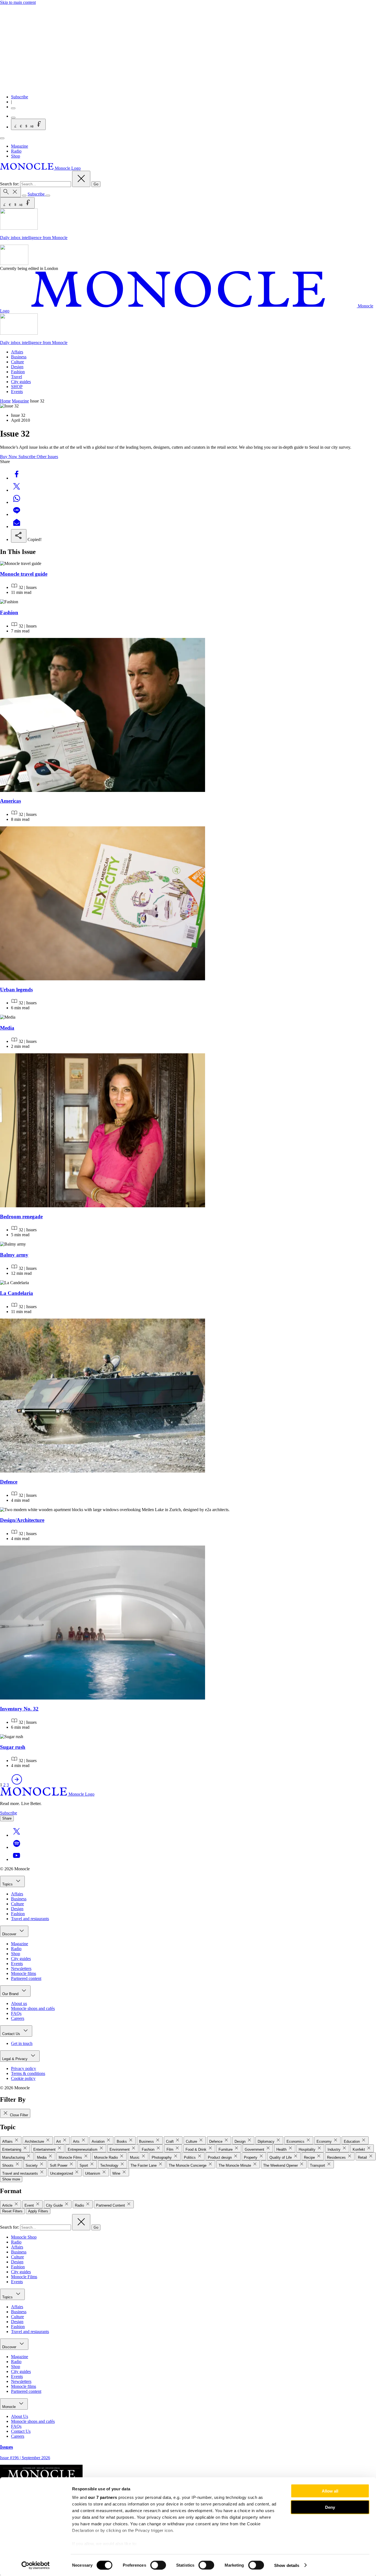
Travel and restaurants (30, 1919)
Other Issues (47, 457)
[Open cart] (13, 118)
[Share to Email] (17, 527)
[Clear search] (81, 179)
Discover (10, 1934)
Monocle (9, 2407)
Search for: (10, 184)
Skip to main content (18, 2)
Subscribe (20, 97)
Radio (16, 151)
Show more (11, 2179)
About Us (20, 2416)
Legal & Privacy (15, 2059)
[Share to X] (17, 490)
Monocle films (24, 1973)
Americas (10, 801)
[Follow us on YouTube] (17, 1859)
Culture (17, 362)
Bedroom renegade (21, 1217)
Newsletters (21, 1968)
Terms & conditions (28, 2073)
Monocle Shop (24, 2237)
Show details (287, 2565)
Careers (18, 2018)
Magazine (20, 146)
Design (17, 367)
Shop (16, 156)
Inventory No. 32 (19, 1709)
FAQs (16, 2013)
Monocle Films (24, 2277)
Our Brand (11, 1994)
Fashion (18, 372)
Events (17, 392)
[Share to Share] (19, 536)
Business (19, 357)
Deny (330, 2507)
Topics (8, 1884)
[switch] (158, 2565)
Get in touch (22, 2043)
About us (19, 2003)
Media (7, 1028)
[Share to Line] (17, 514)
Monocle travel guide (24, 574)
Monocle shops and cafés (33, 2008)
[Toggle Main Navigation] (2, 138)
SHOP (17, 387)
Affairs (17, 352)
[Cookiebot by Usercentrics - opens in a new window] (36, 2565)
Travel (17, 377)
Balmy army (14, 1255)
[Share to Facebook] (17, 478)
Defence (9, 1482)
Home (5, 401)
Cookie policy (23, 2078)
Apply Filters (38, 2211)
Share (7, 1818)
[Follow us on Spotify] (17, 1847)
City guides (21, 382)
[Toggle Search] (10, 192)
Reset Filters (12, 2211)
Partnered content (26, 1978)
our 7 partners (103, 2497)
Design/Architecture (22, 1520)
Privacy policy (24, 2068)
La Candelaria (17, 1293)
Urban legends (16, 990)
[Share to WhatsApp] (17, 502)
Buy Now (9, 457)
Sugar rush (13, 1747)
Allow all (330, 2491)
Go (96, 184)
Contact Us (12, 2034)
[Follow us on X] (17, 1835)
